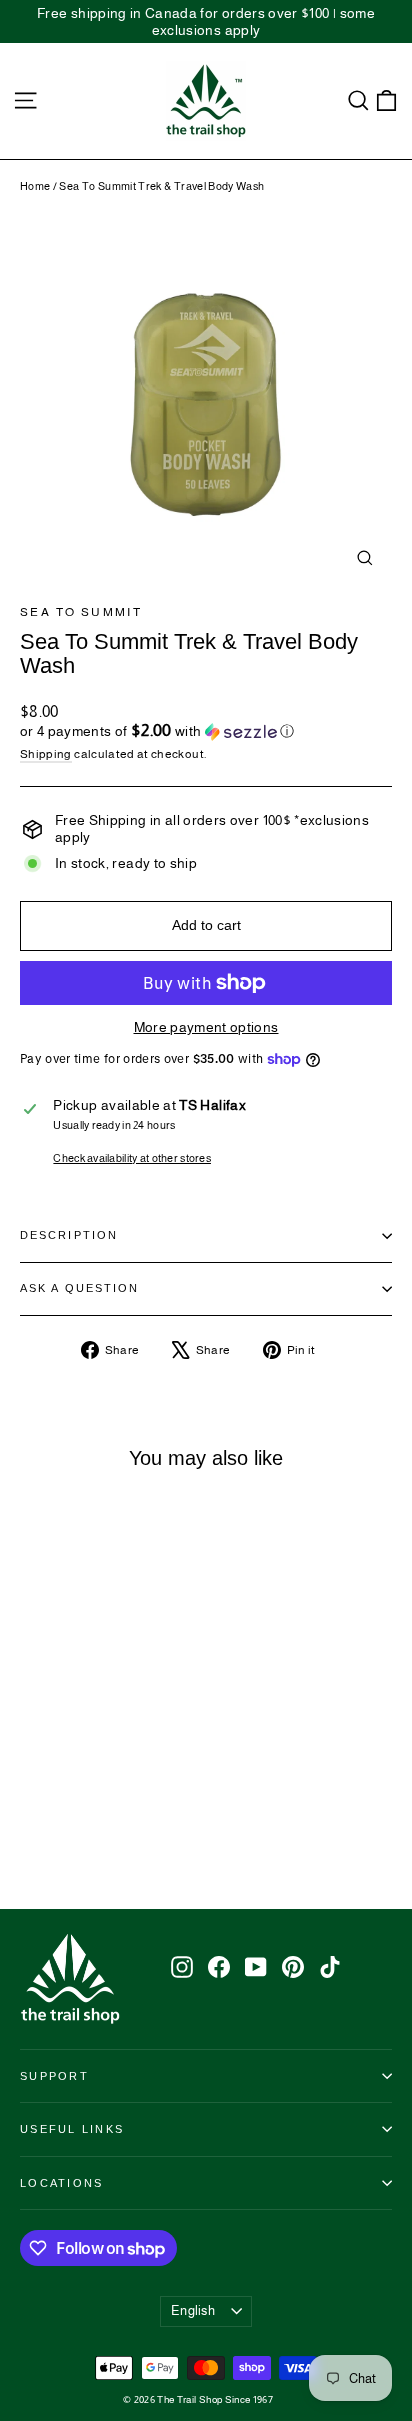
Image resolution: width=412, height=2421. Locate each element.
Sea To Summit (81, 612)
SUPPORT (54, 2076)
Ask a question (79, 1288)
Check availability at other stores (132, 1158)
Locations (61, 2183)
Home (35, 186)
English (193, 2310)
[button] (206, 731)
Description (69, 1235)
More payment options (206, 1027)
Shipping (46, 754)
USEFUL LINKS (72, 2129)
